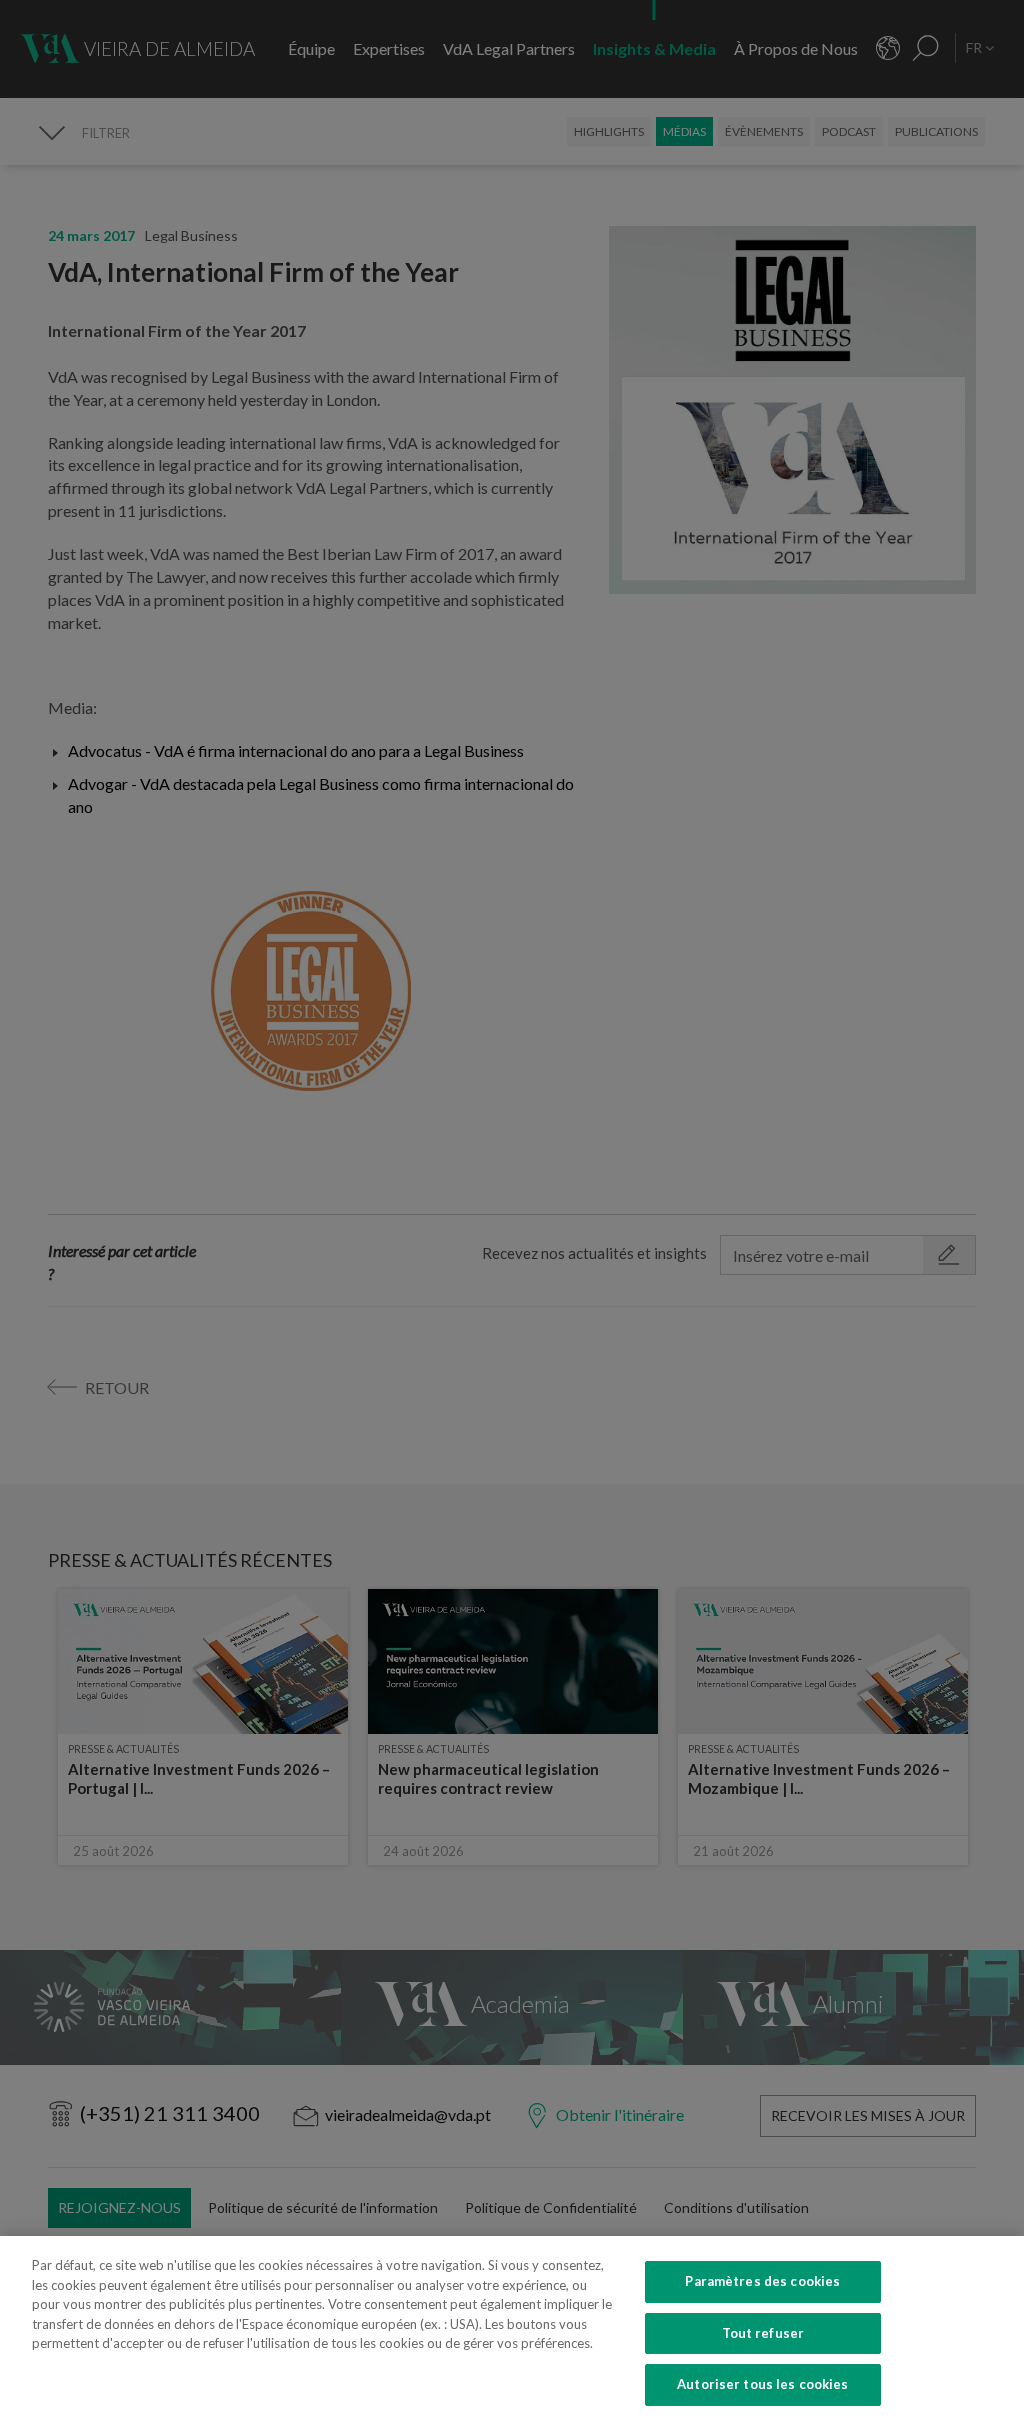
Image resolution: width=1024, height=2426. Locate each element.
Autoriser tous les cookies (762, 2384)
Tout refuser (763, 2333)
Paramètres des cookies (762, 2281)
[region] (512, 2331)
